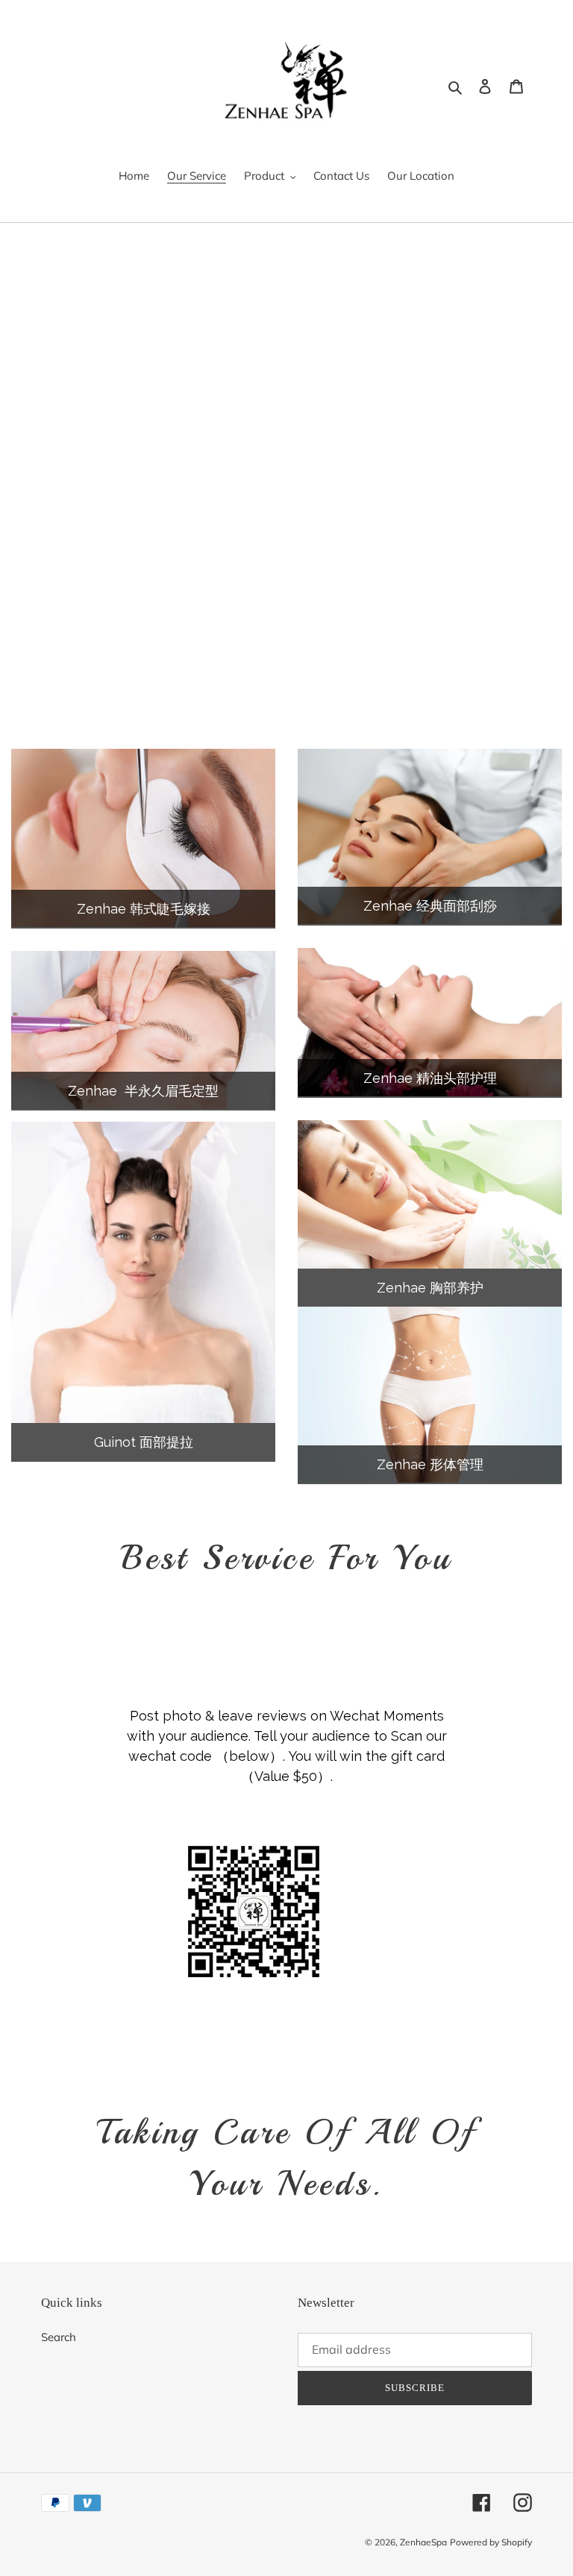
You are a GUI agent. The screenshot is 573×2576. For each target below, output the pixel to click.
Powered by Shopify (491, 2542)
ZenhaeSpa (423, 2542)
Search (59, 2337)
